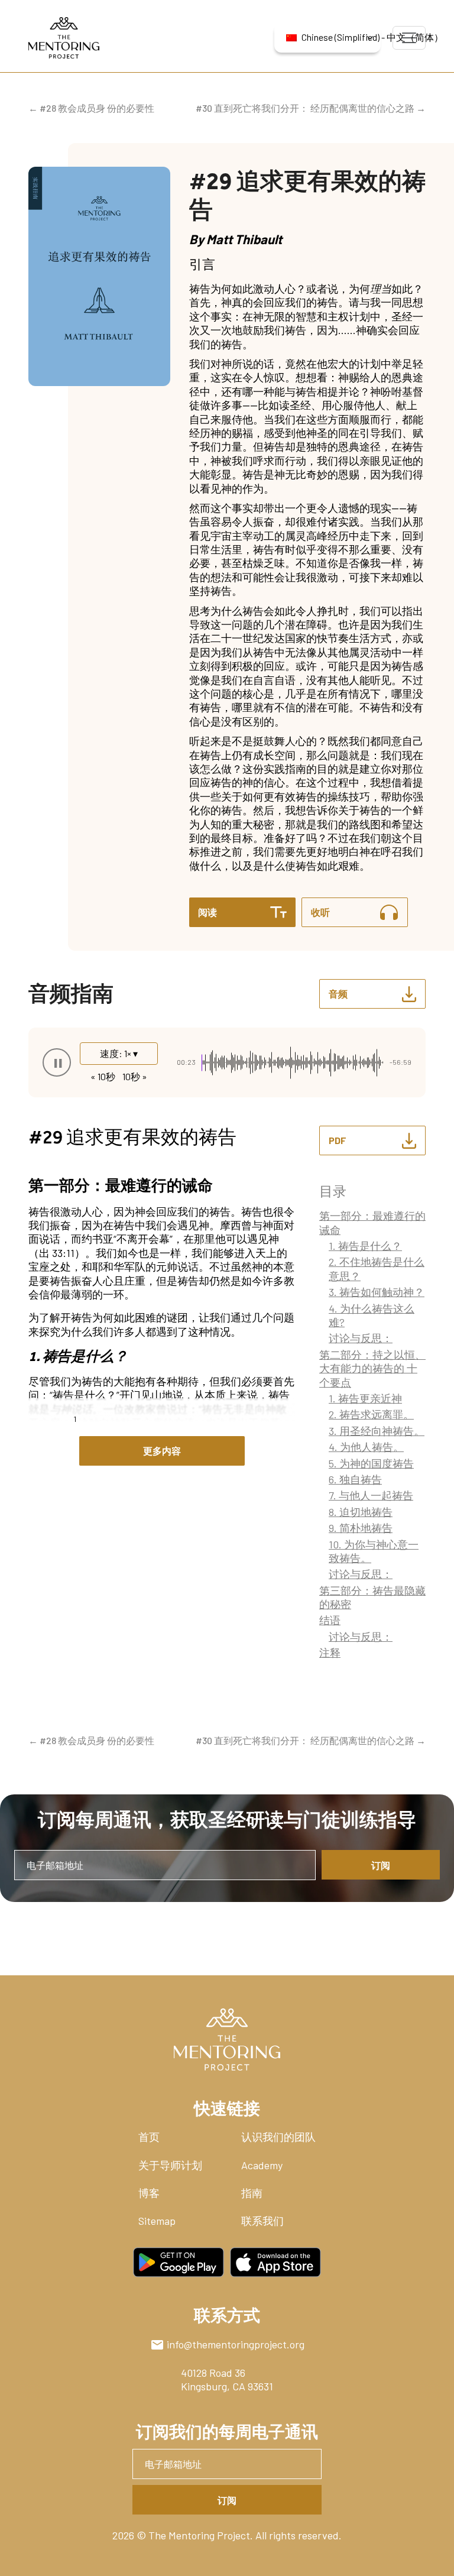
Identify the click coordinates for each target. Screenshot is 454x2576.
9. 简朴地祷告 (361, 1528)
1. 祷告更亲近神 (365, 1398)
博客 (149, 2193)
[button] (57, 1062)
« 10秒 (103, 1076)
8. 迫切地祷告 (361, 1512)
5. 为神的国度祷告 (371, 1463)
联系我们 (262, 2221)
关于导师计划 (170, 2165)
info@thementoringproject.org (236, 2344)
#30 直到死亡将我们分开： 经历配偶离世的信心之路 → (311, 108)
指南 (252, 2193)
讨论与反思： (361, 1338)
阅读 (207, 912)
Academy (262, 2165)
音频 (338, 994)
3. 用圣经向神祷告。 (377, 1431)
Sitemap (157, 2221)
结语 (330, 1620)
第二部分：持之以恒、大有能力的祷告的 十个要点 (372, 1368)
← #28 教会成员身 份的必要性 (91, 108)
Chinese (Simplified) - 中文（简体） (341, 37)
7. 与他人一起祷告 (371, 1495)
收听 (320, 912)
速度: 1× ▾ (119, 1053)
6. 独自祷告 (355, 1479)
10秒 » (135, 1076)
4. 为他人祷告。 (366, 1447)
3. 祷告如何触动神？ (377, 1292)
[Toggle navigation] (409, 38)
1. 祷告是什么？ (365, 1246)
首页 (149, 2137)
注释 (330, 1652)
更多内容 (162, 1451)
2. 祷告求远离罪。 (371, 1414)
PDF (338, 1140)
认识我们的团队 (278, 2137)
